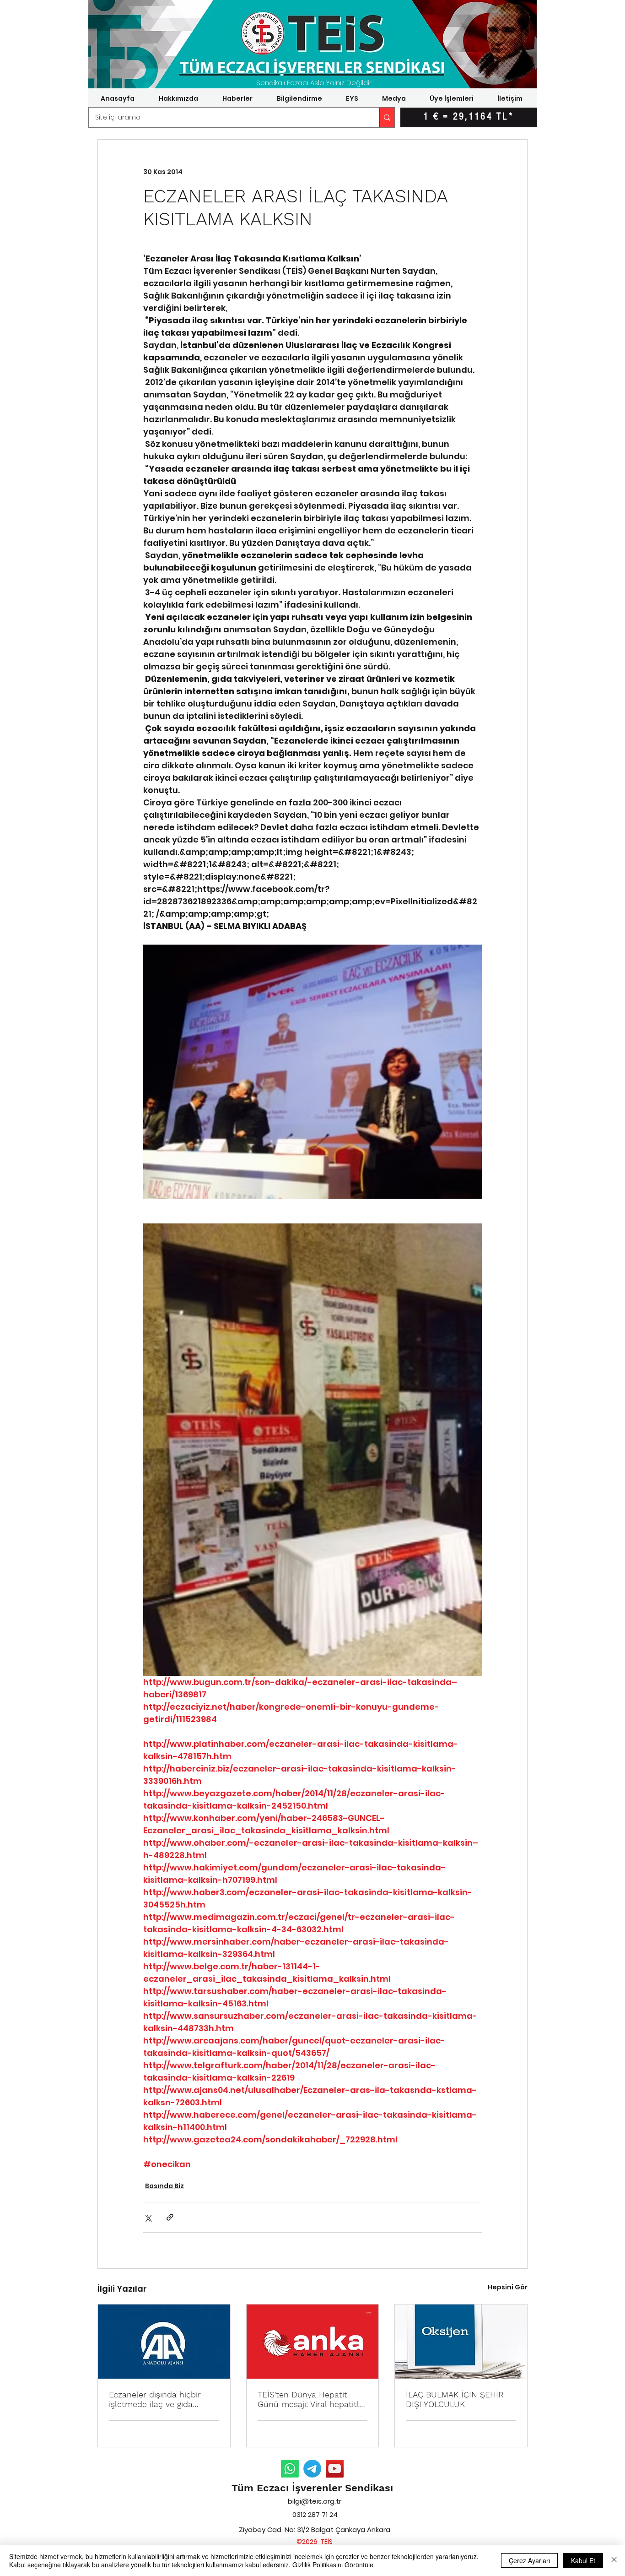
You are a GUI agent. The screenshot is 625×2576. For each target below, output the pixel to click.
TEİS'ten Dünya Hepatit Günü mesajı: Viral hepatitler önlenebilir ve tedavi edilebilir (312, 2399)
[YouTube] (335, 2469)
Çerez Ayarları (529, 2560)
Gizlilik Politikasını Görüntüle (333, 2565)
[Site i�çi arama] (387, 117)
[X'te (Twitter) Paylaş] (148, 2217)
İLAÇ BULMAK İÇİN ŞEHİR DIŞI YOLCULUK (455, 2399)
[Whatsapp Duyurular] (290, 2469)
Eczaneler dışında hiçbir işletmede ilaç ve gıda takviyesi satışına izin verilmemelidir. (155, 2399)
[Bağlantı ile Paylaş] (170, 2217)
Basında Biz (164, 2186)
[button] (178, 98)
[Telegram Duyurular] (312, 2469)
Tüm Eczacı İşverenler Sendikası (312, 2488)
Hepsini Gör (508, 2287)
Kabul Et (583, 2560)
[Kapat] (614, 2560)
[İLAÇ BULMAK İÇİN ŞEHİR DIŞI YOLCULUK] (461, 2342)
